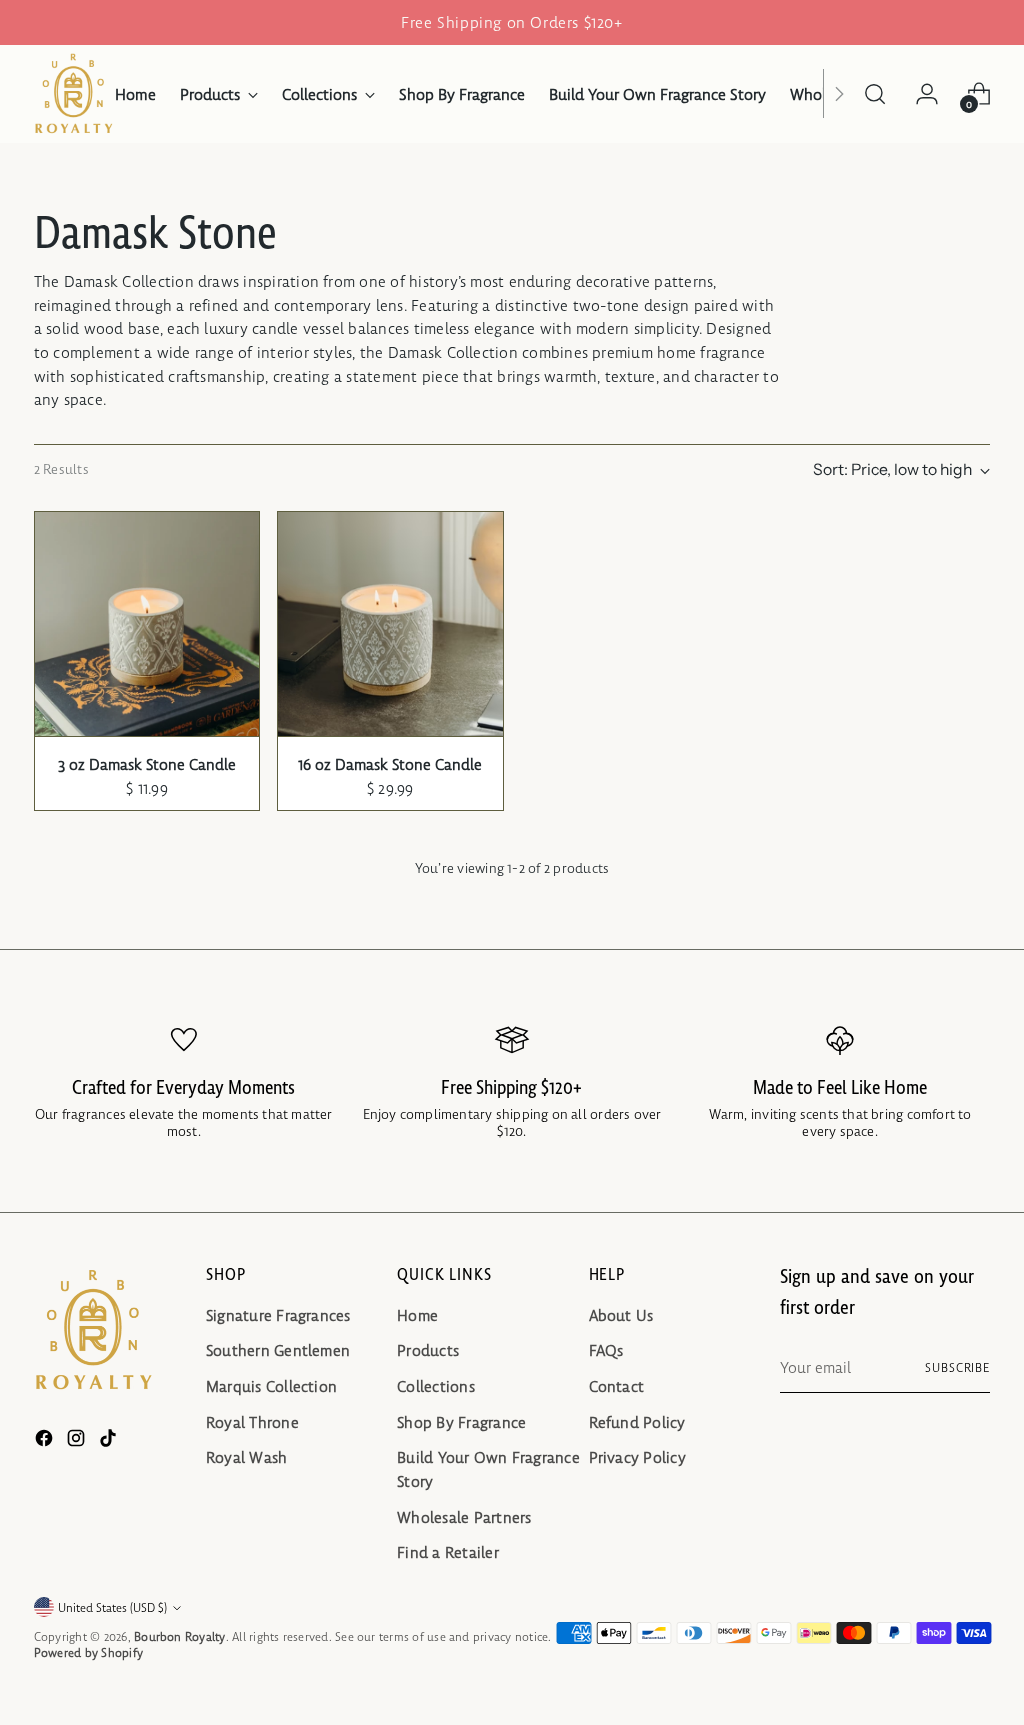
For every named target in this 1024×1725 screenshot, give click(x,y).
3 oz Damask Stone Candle (147, 764)
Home (417, 1315)
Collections (436, 1386)
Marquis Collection (271, 1386)
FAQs (606, 1350)
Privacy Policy (637, 1457)
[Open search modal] (875, 94)
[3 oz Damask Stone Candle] (147, 624)
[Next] (839, 94)
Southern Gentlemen (278, 1350)
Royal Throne (252, 1422)
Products (428, 1350)
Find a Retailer (448, 1552)
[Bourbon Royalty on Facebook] (46, 1441)
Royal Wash (246, 1457)
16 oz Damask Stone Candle (390, 764)
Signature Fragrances (278, 1315)
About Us (621, 1315)
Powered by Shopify (88, 1652)
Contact (617, 1386)
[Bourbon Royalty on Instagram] (78, 1441)
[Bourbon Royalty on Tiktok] (110, 1441)
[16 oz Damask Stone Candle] (390, 624)
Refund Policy (637, 1422)
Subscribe (957, 1367)
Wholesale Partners (464, 1517)
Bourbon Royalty (180, 1636)
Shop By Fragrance (461, 1422)
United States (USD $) (112, 1607)
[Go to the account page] (927, 94)
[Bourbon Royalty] (74, 94)
